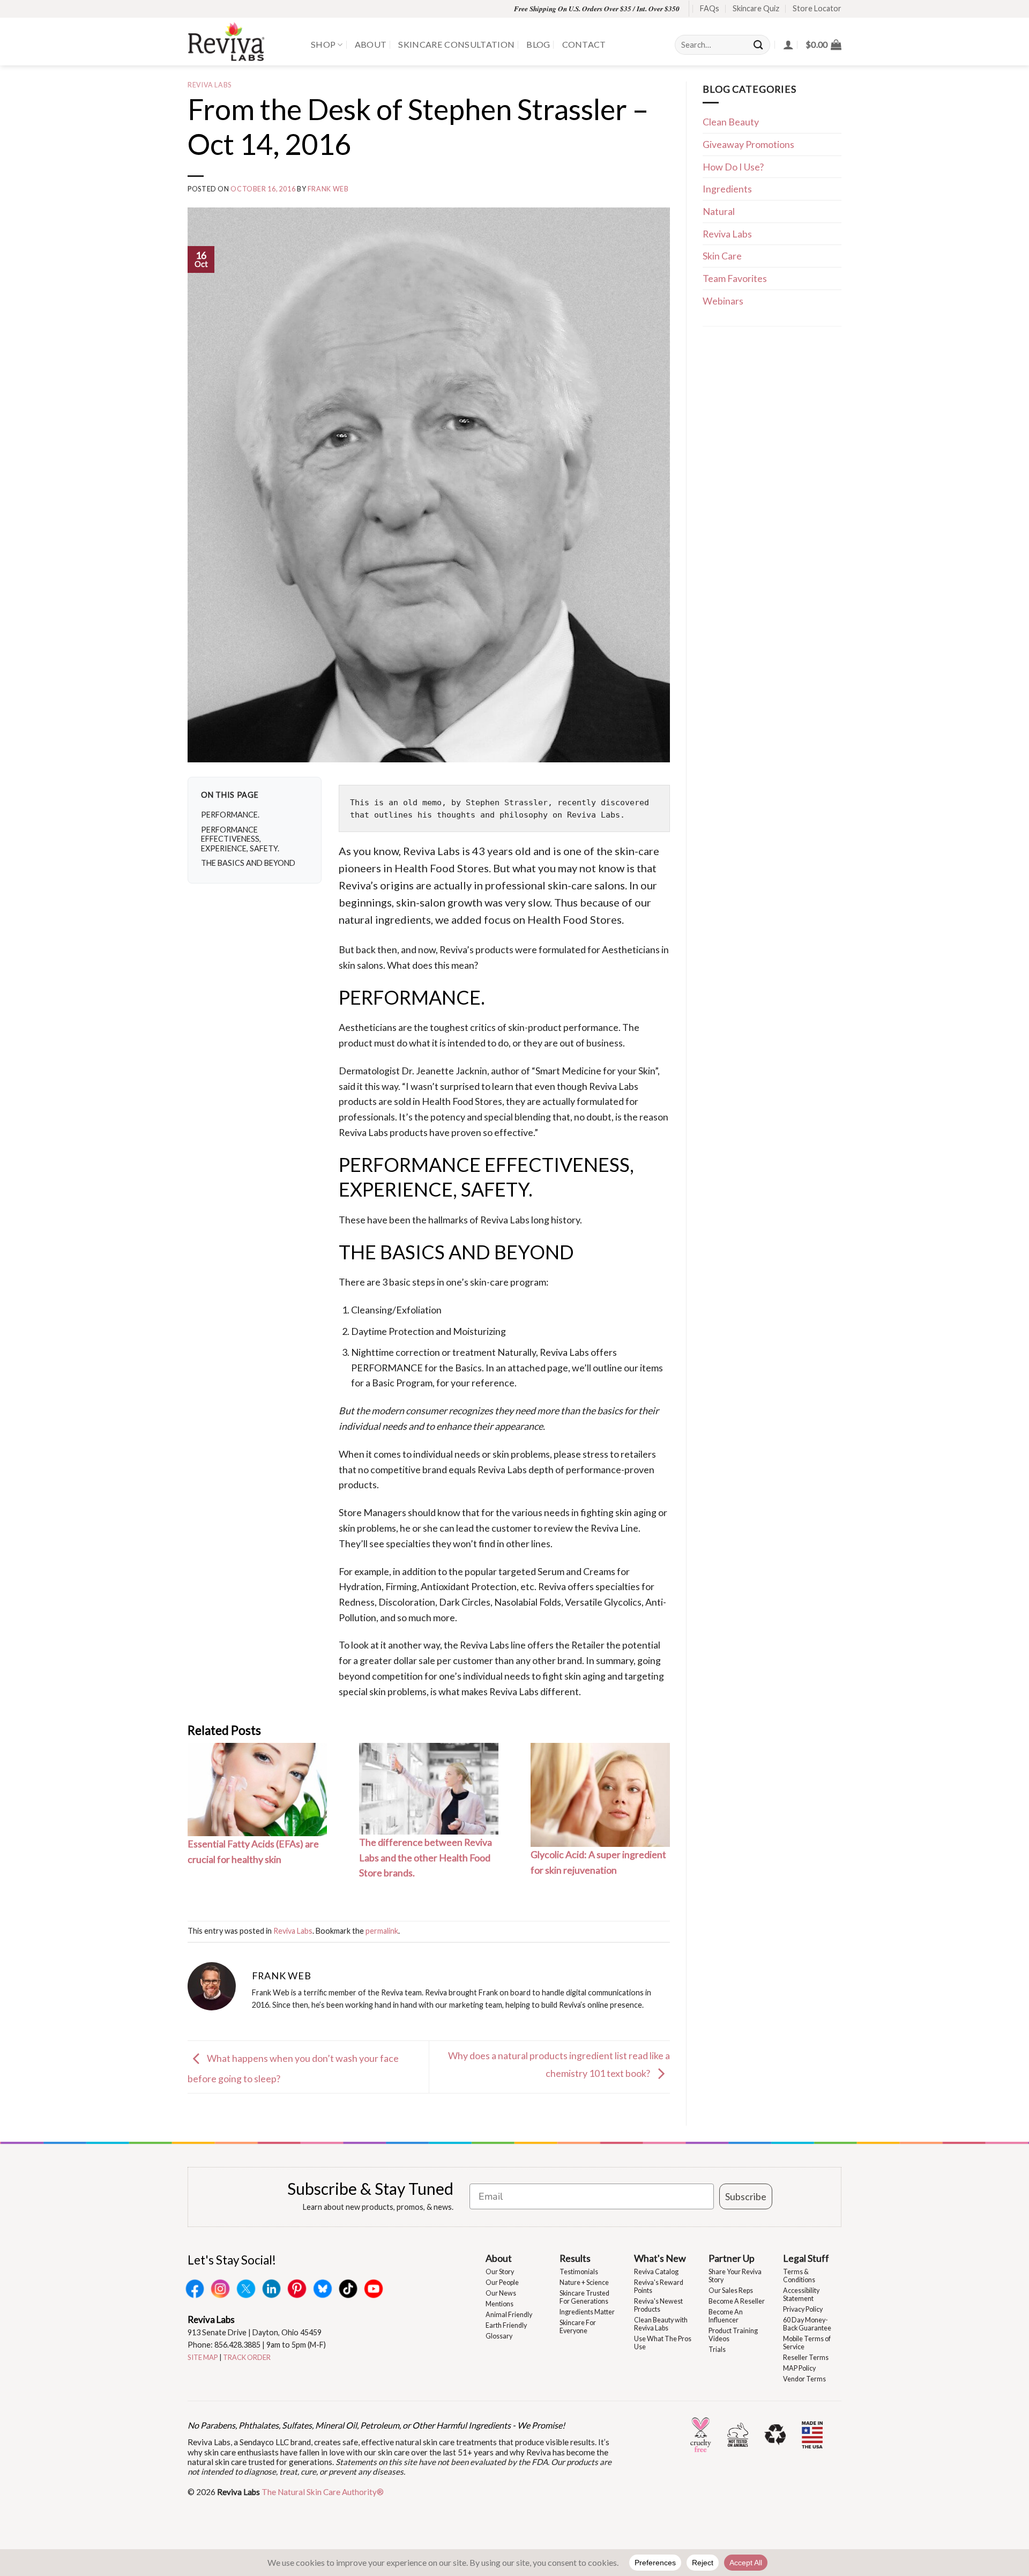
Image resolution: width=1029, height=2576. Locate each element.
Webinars (723, 301)
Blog (538, 44)
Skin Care (722, 256)
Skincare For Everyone (578, 2327)
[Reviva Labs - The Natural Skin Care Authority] (241, 42)
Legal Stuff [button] (806, 2258)
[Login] (788, 44)
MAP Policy (799, 2368)
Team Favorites (735, 278)
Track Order (247, 2357)
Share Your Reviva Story (735, 2276)
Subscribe (746, 2196)
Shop (323, 44)
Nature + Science (584, 2282)
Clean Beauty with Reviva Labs (661, 2324)
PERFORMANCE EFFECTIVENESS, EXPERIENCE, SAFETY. (240, 839)
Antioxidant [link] (445, 1586)
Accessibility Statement (801, 2295)
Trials (717, 2349)
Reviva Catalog (656, 2272)
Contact (584, 44)
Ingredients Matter (587, 2312)
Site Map (203, 2357)
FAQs (710, 8)
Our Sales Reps (731, 2291)
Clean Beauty (731, 122)
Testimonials (579, 2272)
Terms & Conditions (799, 2276)
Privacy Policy (803, 2309)
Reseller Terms (806, 2358)
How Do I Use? (733, 167)
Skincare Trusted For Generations (584, 2297)
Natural (719, 211)
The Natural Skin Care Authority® (323, 2492)
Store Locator (817, 8)
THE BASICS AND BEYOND (248, 863)
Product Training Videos (733, 2335)
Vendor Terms (804, 2379)
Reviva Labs (210, 85)
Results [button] (575, 2258)
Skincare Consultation (456, 44)
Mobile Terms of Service (807, 2343)
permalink (382, 1931)
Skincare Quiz (756, 8)
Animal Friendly (509, 2315)
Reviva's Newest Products (658, 2305)
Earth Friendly (506, 2325)
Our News (501, 2293)
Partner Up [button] (732, 2258)
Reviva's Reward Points (659, 2287)
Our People (502, 2282)
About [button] (499, 2258)
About (371, 44)
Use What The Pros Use (663, 2343)
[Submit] (759, 45)
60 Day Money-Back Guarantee (807, 2324)
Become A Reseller (737, 2301)
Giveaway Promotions (748, 144)
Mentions (499, 2304)
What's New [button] (660, 2258)
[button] (823, 44)
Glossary (499, 2336)
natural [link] (356, 919)
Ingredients (727, 189)
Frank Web (328, 189)
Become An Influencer (726, 2316)
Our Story (500, 2272)
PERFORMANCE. (230, 815)
